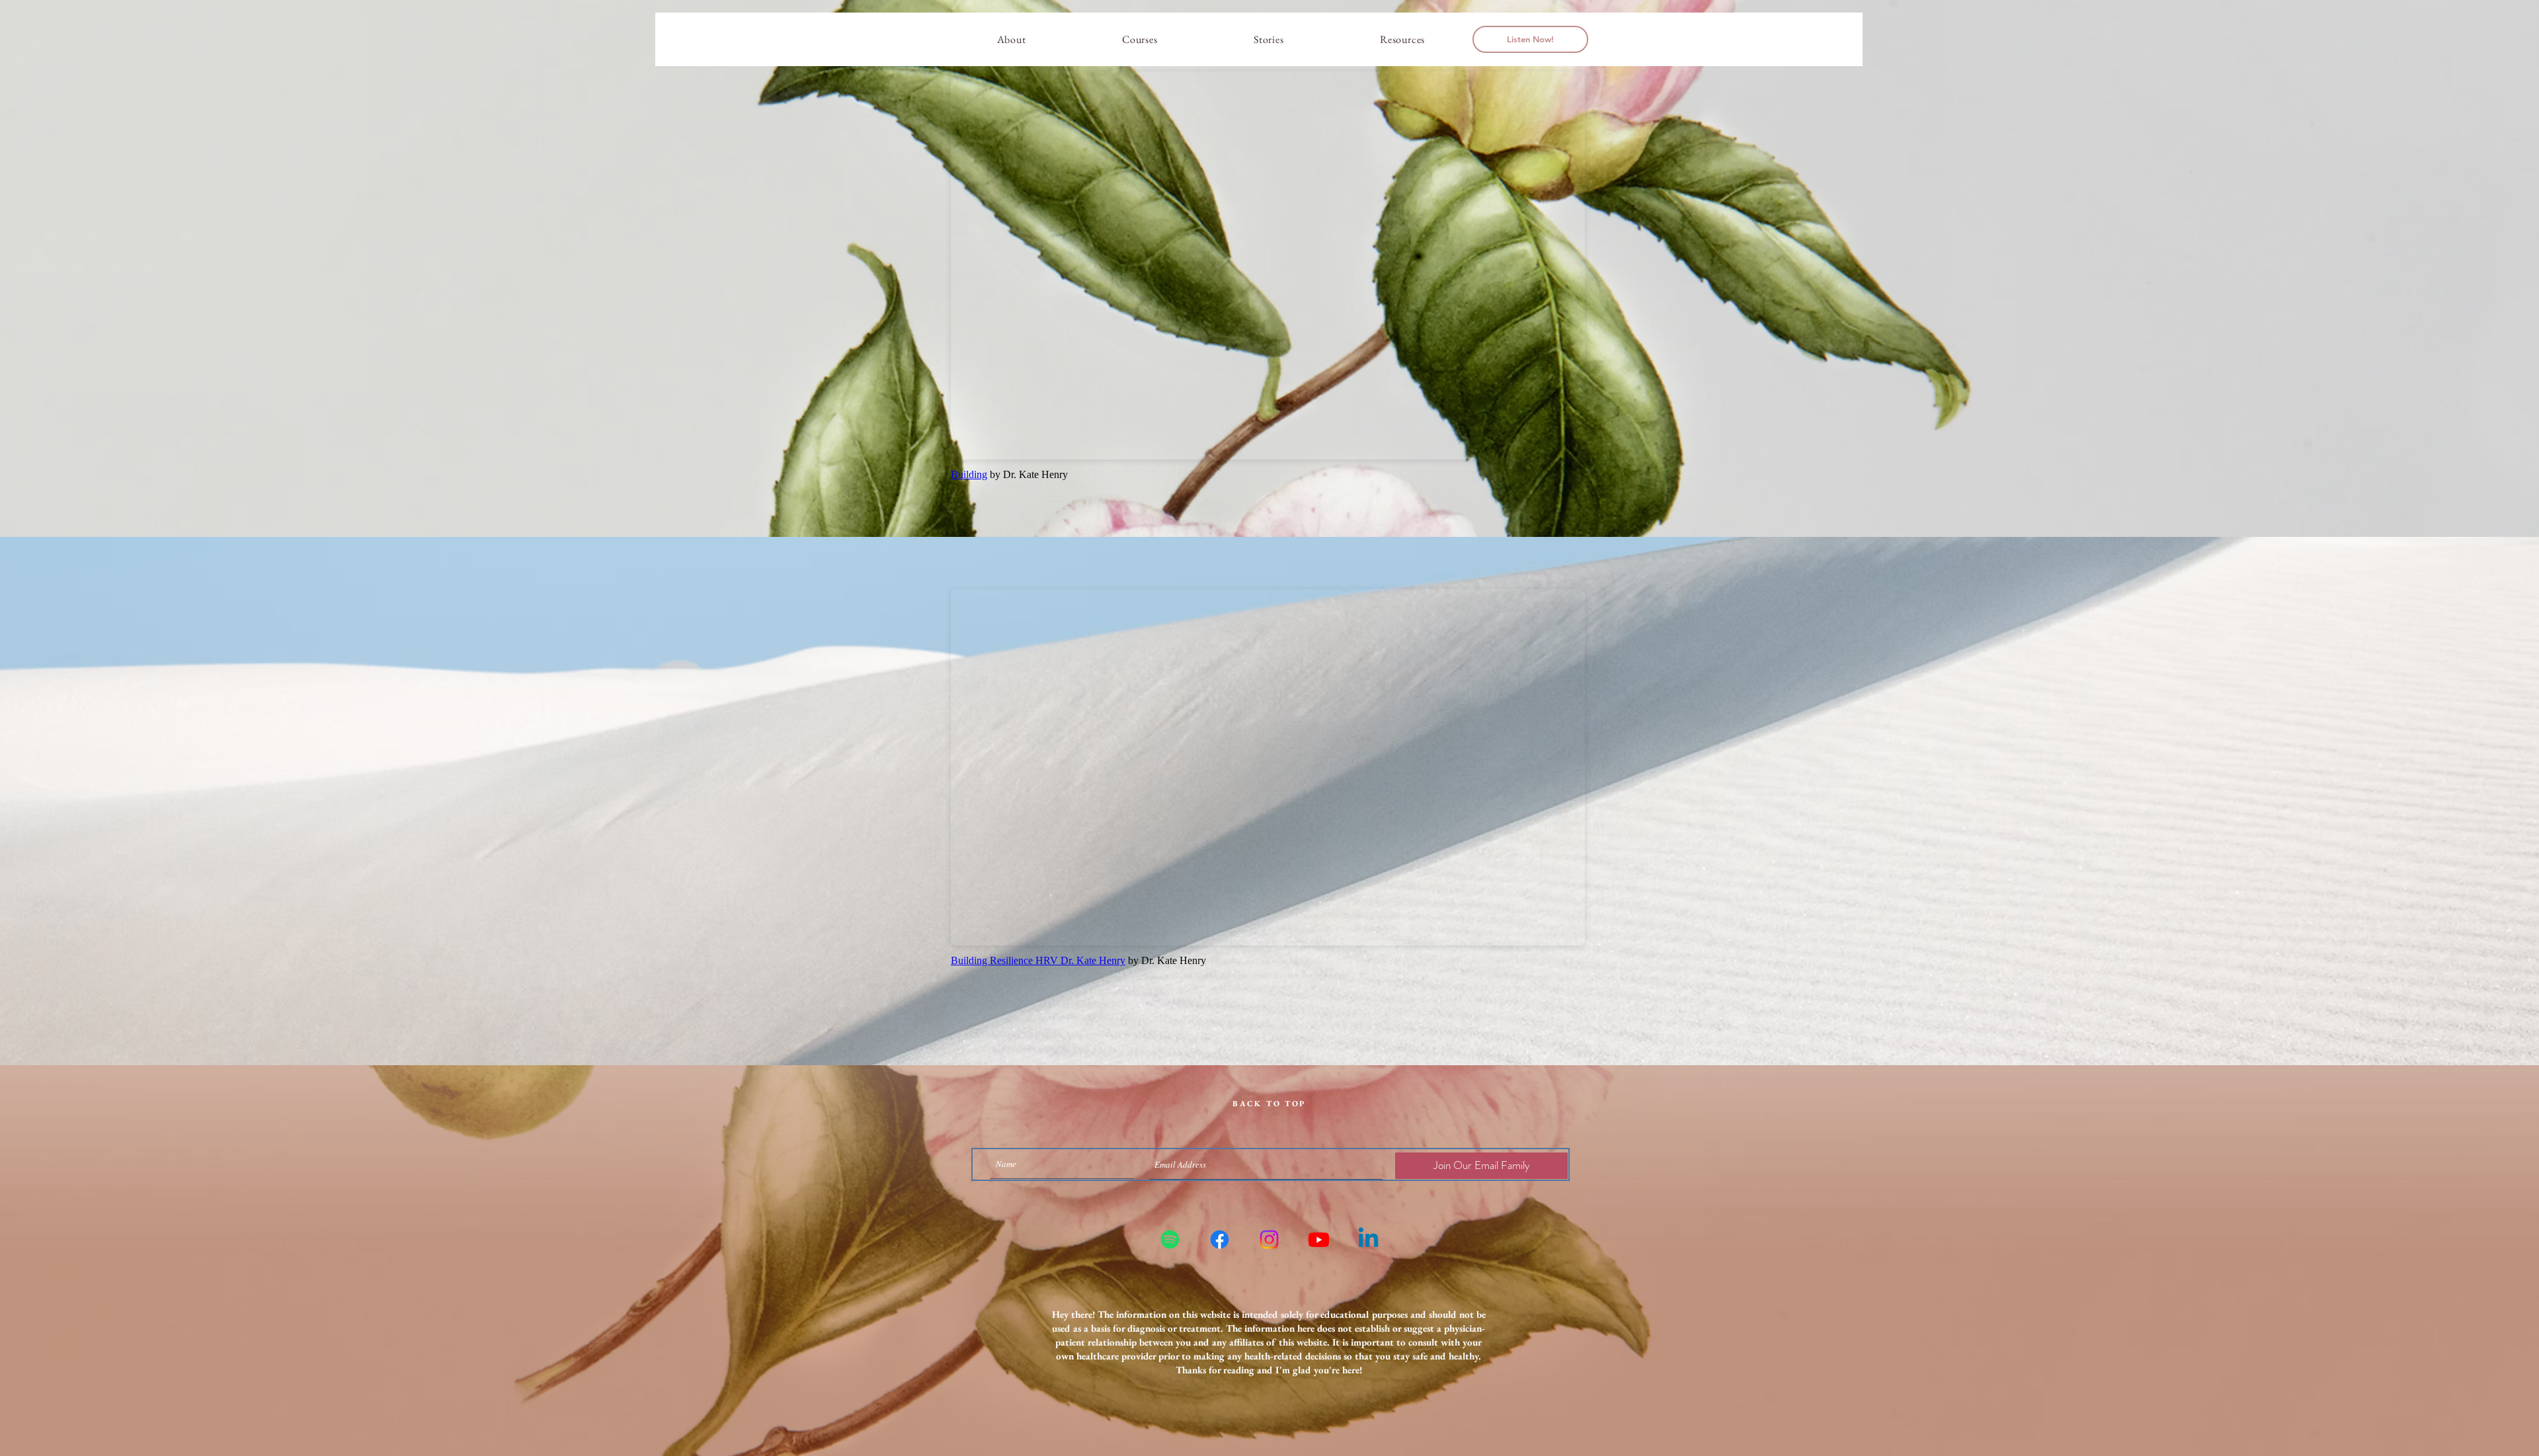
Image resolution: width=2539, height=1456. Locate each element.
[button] (1140, 39)
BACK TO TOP (1269, 1104)
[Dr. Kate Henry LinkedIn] (1368, 1239)
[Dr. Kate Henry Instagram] (1269, 1239)
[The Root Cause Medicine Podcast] (1170, 1239)
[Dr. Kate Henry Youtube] (1319, 1239)
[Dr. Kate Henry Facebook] (1220, 1239)
